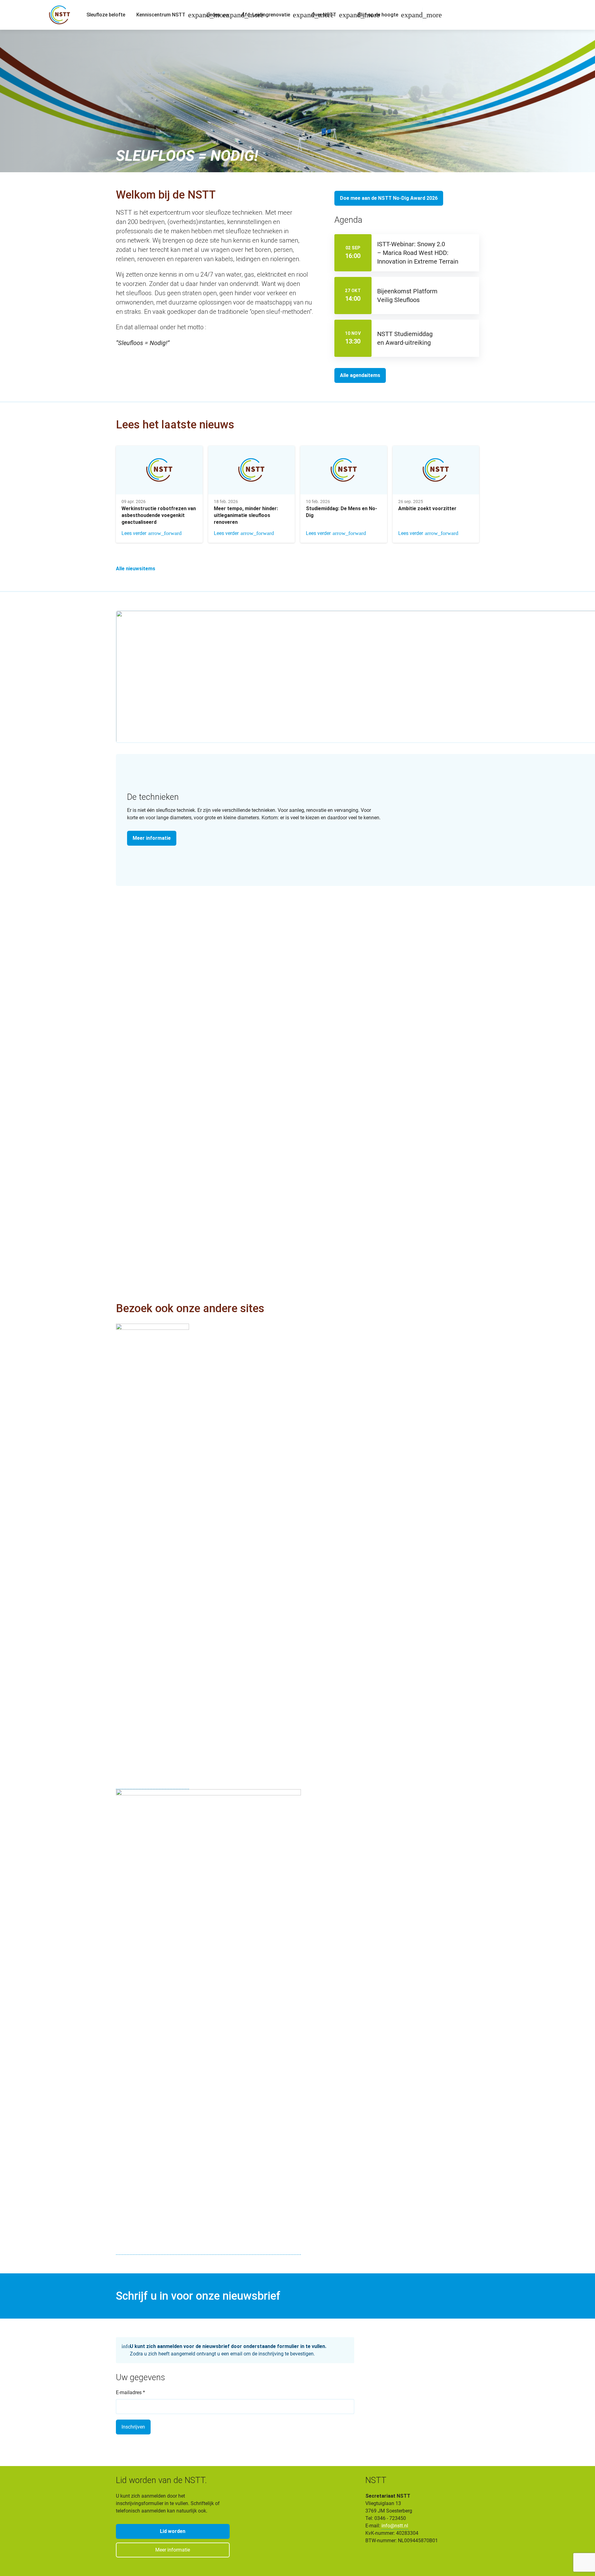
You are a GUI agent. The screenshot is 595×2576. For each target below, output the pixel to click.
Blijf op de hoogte (378, 15)
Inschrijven (133, 2427)
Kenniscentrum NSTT (161, 15)
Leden (213, 15)
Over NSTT (324, 15)
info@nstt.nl (395, 2526)
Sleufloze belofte (106, 15)
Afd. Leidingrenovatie (266, 15)
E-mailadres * (130, 2392)
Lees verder (134, 533)
